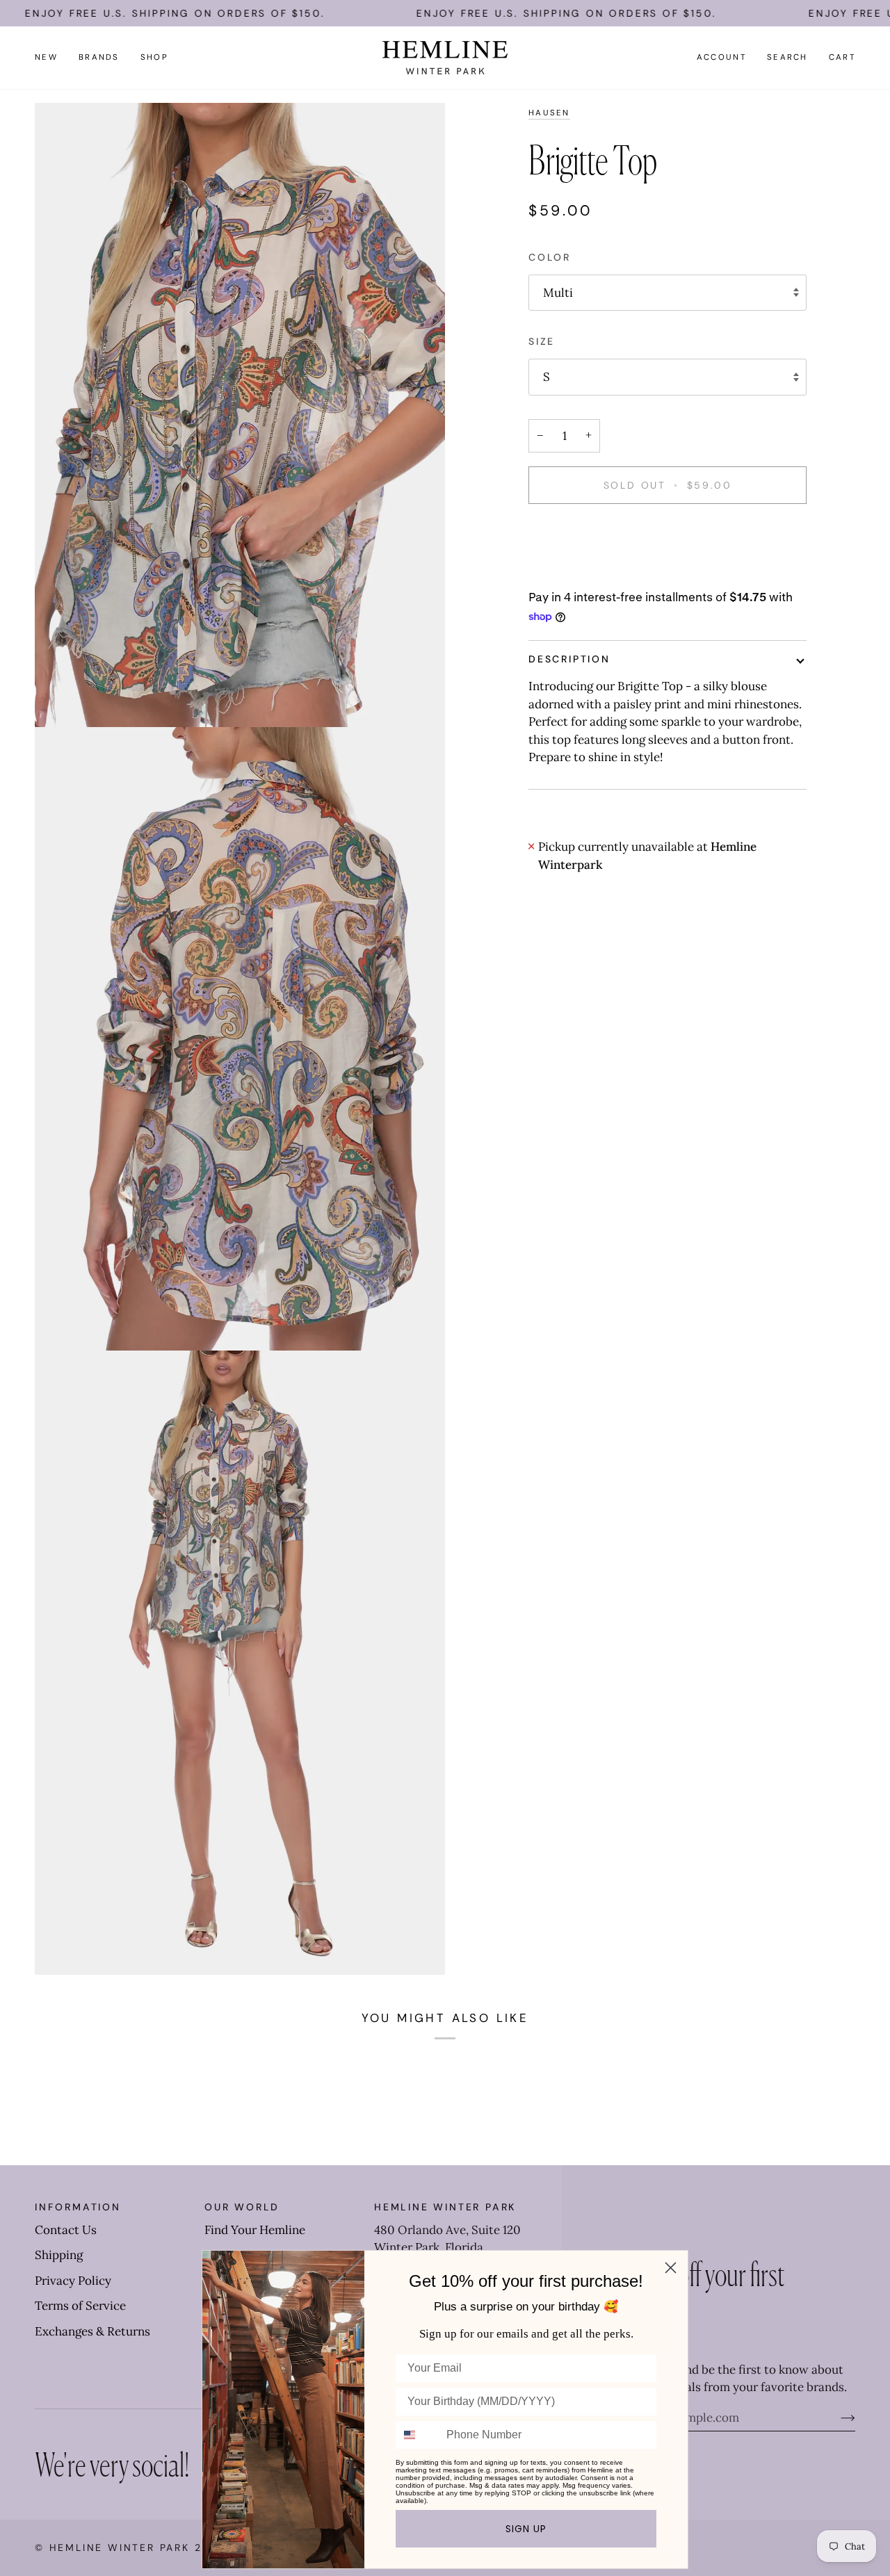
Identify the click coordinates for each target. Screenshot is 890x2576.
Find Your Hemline (255, 2230)
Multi (558, 293)
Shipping (59, 2255)
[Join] (837, 2418)
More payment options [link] (591, 572)
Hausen (549, 113)
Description (569, 659)
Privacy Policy (73, 2281)
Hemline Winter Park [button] (445, 2207)
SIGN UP (526, 2529)
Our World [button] (242, 2207)
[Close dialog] (671, 2268)
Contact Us (66, 2230)
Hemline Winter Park (122, 2548)
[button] (99, 58)
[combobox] (418, 2435)
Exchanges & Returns (92, 2331)
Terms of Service (80, 2306)
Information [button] (78, 2207)
